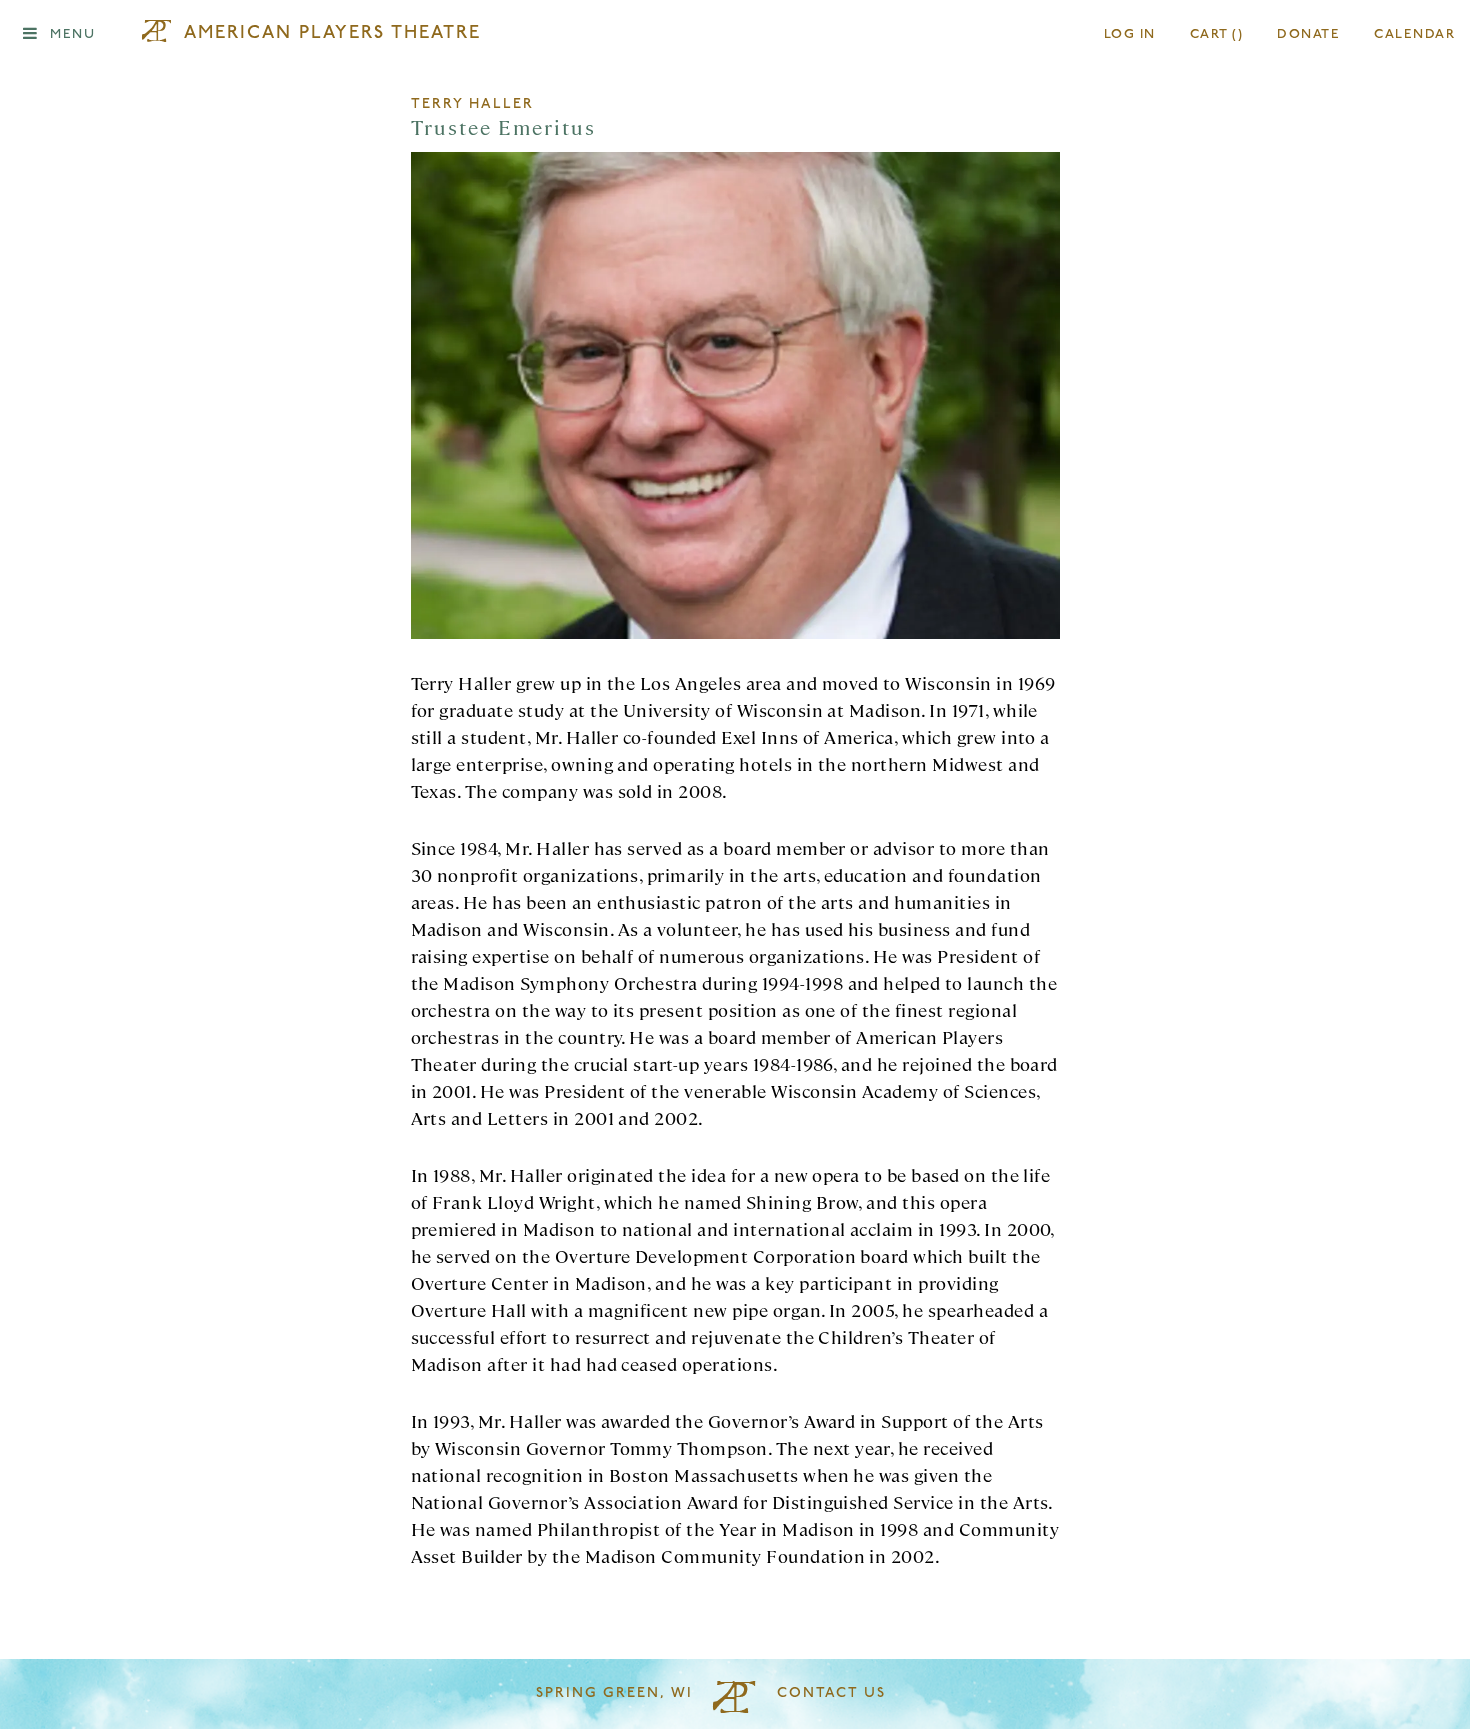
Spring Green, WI (614, 1693)
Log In (1130, 34)
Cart (1217, 34)
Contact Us (831, 1693)
